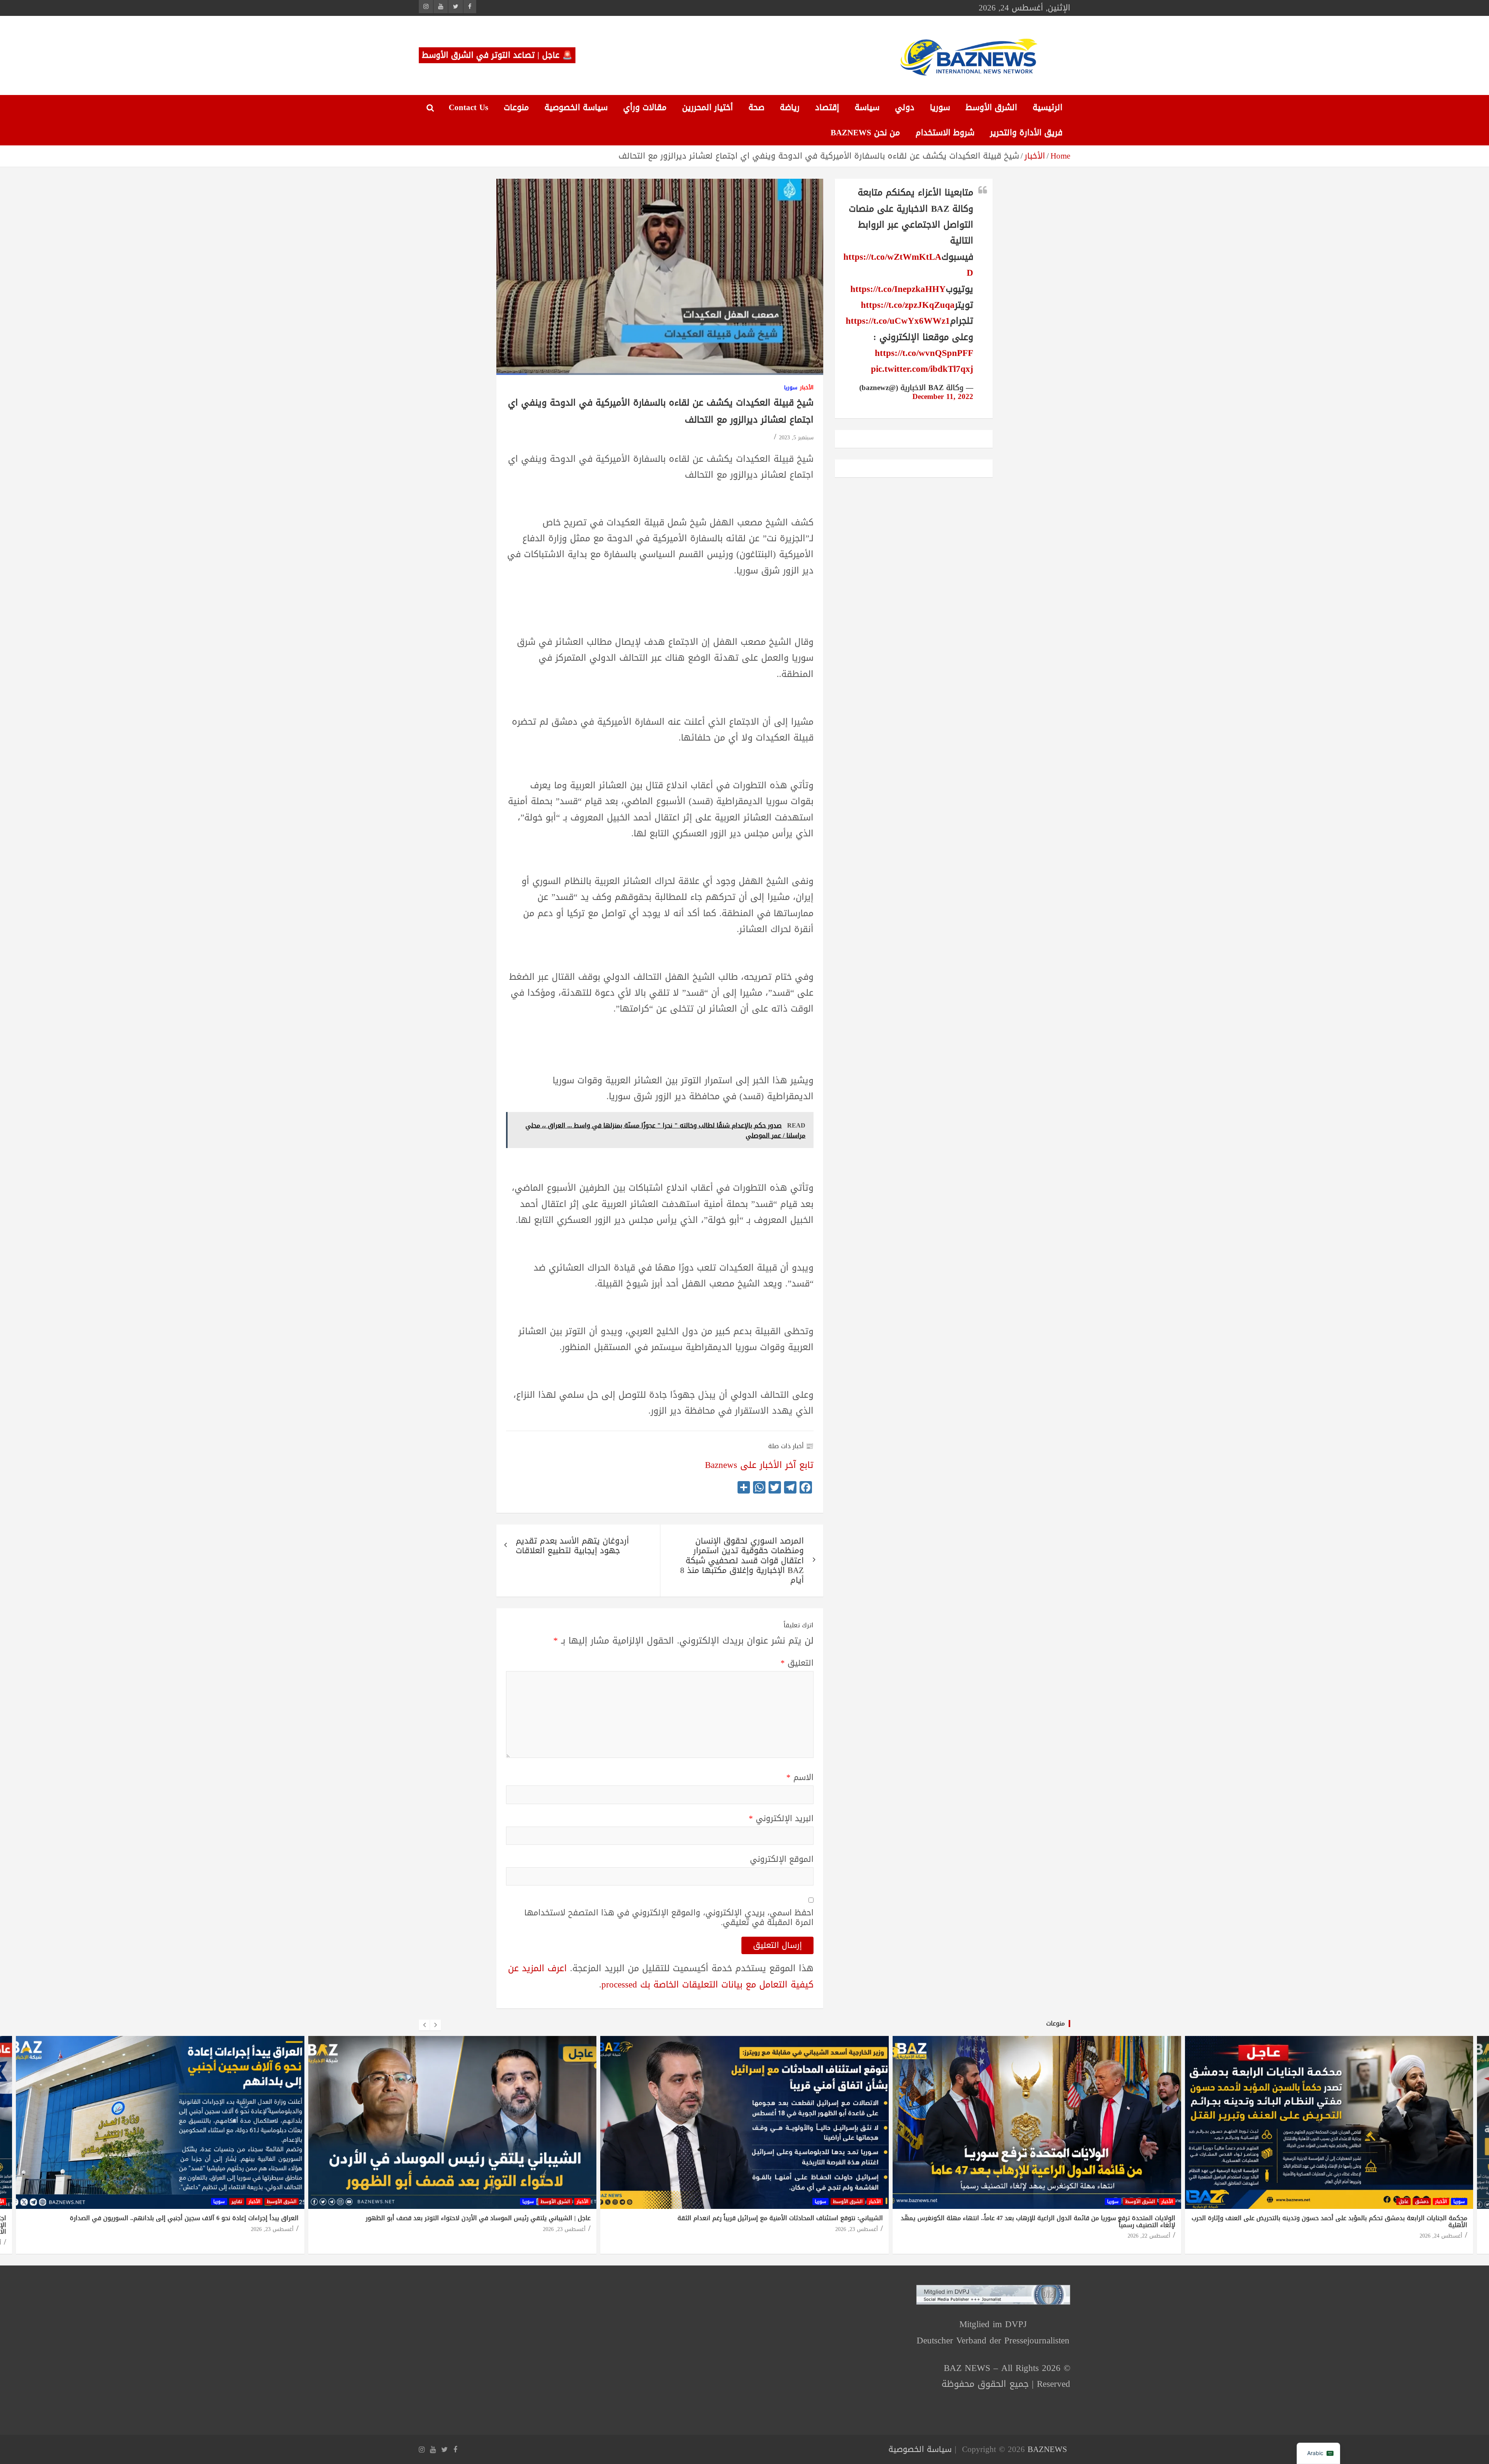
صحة (756, 107)
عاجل (1403, 2202)
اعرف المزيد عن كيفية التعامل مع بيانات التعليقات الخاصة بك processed (661, 1976)
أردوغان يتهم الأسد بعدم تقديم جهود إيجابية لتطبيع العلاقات (572, 1546)
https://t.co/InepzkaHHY (898, 289)
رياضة (790, 107)
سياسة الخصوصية (576, 107)
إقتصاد (827, 107)
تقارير (237, 2202)
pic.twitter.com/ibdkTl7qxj (922, 369)
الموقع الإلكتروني (782, 1859)
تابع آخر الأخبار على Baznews (759, 1465)
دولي (905, 107)
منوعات (516, 107)
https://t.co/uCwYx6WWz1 (898, 321)
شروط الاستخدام (945, 133)
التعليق (797, 1663)
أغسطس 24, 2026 (1441, 2236)
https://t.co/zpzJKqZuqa (908, 305)
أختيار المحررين (707, 107)
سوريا (940, 107)
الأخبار (807, 388)
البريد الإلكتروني (781, 1819)
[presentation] (424, 2025)
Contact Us (468, 107)
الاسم (800, 1778)
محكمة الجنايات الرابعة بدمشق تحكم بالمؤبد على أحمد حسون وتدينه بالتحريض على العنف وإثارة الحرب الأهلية (1329, 2221)
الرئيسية (1048, 107)
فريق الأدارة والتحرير (1026, 133)
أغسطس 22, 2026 (1149, 2236)
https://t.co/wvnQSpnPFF (924, 353)
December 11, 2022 (943, 397)
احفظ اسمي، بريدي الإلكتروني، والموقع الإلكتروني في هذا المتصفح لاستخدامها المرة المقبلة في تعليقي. (669, 1918)
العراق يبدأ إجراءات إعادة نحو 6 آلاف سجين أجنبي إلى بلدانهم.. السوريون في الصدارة (184, 2218)
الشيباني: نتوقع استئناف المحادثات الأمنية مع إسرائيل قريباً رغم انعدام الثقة (780, 2218)
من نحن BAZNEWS (865, 133)
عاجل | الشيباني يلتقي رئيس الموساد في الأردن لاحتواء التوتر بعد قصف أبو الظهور (478, 2218)
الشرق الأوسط (991, 107)
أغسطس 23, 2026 (272, 2229)
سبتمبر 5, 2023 (796, 438)
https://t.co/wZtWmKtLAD (908, 265)
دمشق (1422, 2202)
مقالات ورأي (645, 107)
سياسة (867, 107)
